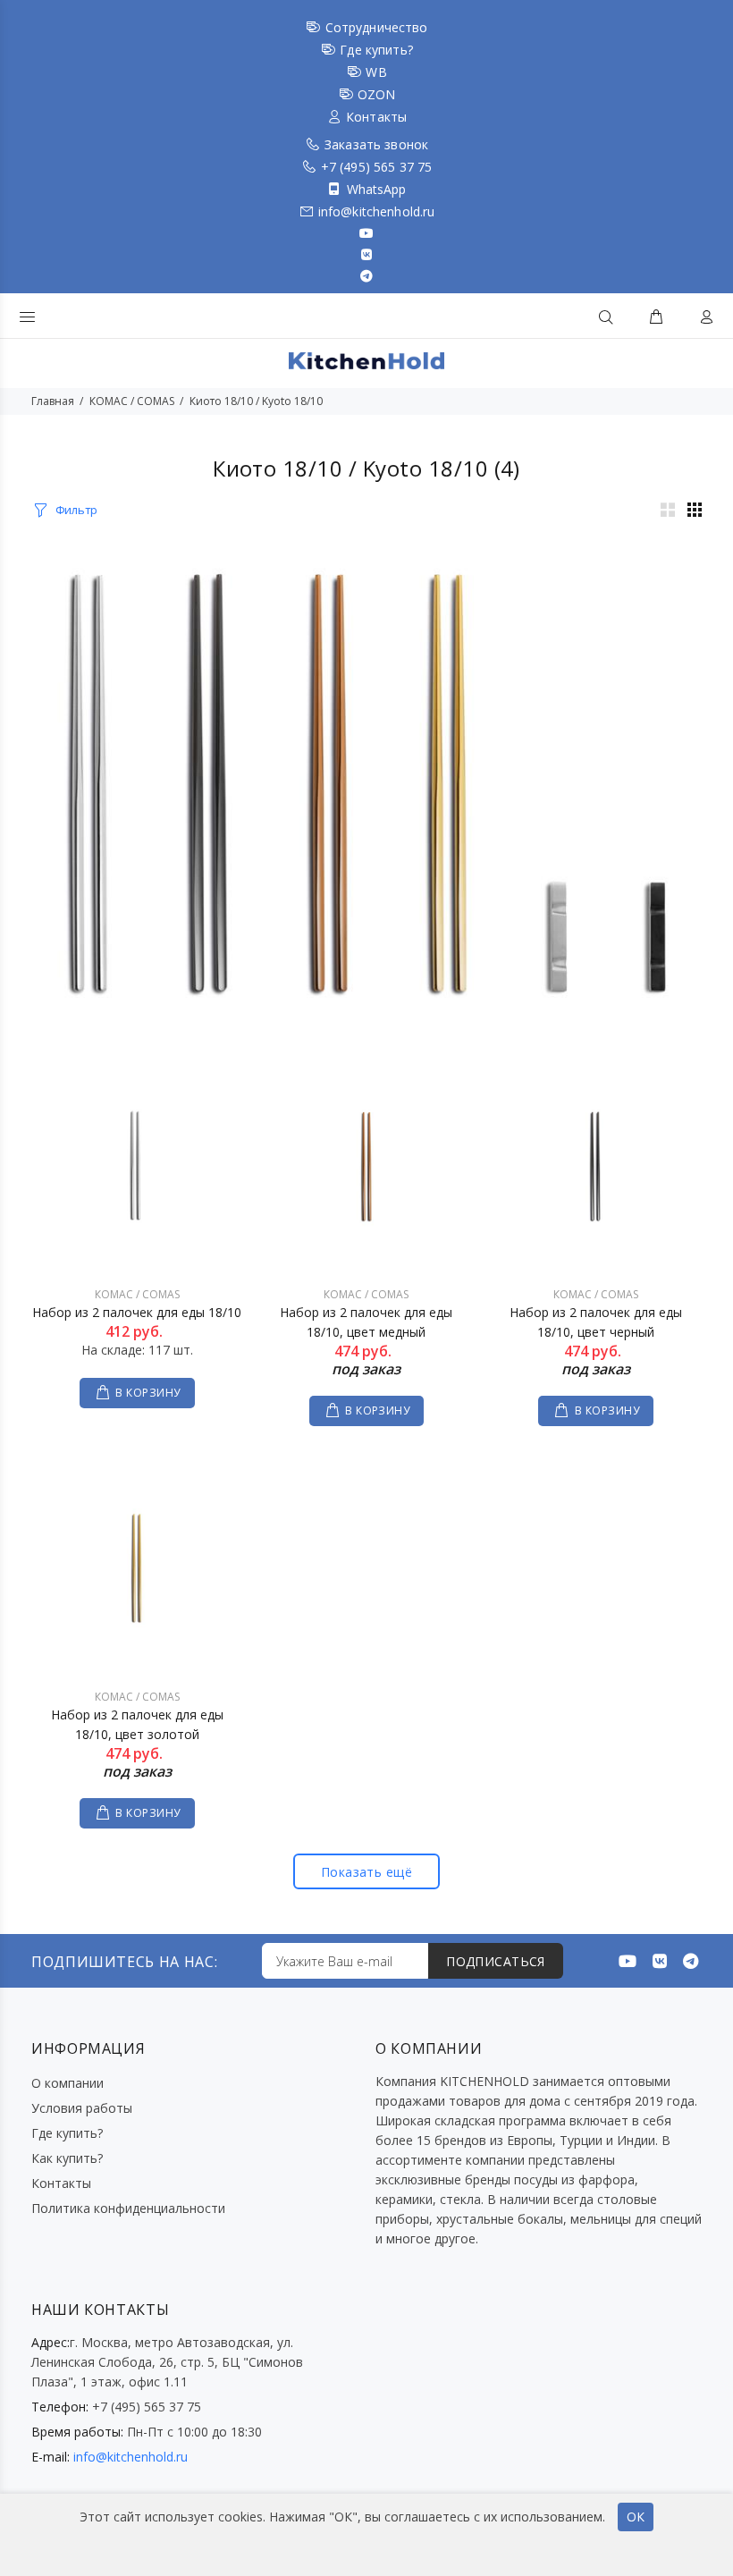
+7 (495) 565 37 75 (377, 167)
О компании (67, 2083)
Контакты (376, 117)
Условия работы (82, 2108)
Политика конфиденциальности (128, 2208)
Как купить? (67, 2158)
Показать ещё (366, 1872)
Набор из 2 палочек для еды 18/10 (137, 1312)
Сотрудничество (377, 27)
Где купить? (376, 50)
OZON (377, 94)
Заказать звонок (376, 144)
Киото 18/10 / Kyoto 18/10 (256, 401)
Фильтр (76, 510)
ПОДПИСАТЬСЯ (496, 1961)
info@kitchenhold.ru (377, 211)
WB (376, 72)
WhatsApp (377, 189)
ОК (636, 2517)
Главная (53, 401)
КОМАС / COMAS (132, 401)
